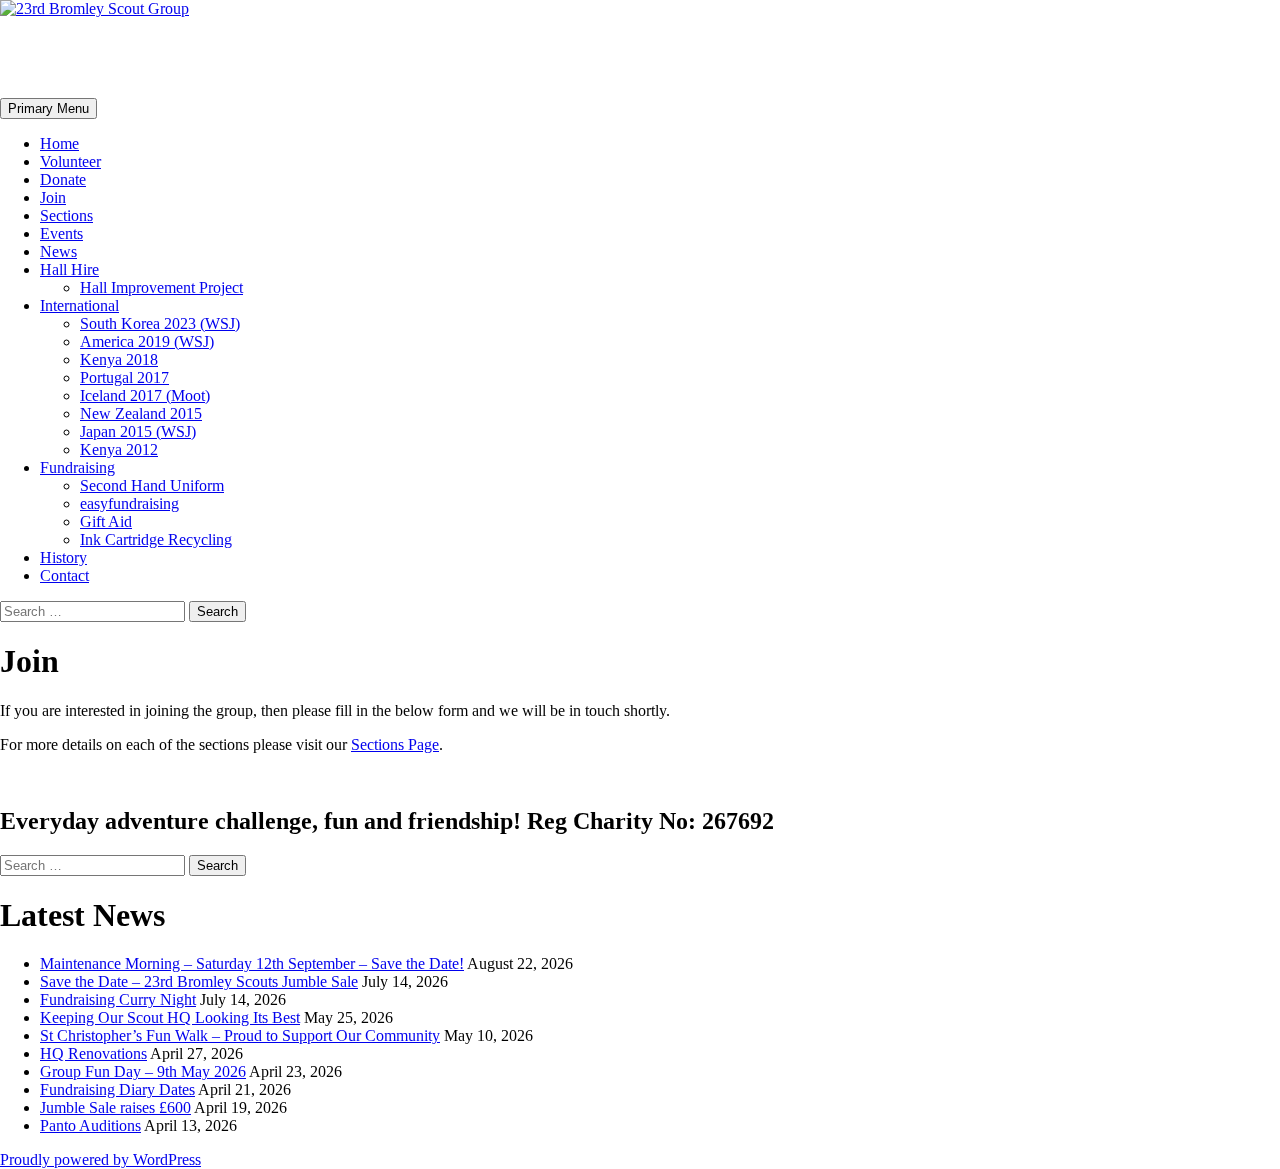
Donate (63, 179)
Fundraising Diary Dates (117, 1089)
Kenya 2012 (119, 449)
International (79, 305)
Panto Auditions (90, 1125)
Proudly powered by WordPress (100, 1159)
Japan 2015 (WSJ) (138, 431)
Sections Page (395, 744)
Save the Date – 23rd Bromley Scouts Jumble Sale (199, 981)
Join (53, 197)
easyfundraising (129, 503)
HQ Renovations (93, 1053)
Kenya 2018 (119, 359)
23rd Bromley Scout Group (185, 57)
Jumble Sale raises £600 (115, 1107)
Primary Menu (48, 108)
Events (61, 233)
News (58, 251)
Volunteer (70, 161)
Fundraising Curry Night (118, 999)
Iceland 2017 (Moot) (145, 395)
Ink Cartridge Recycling (156, 539)
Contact (64, 575)
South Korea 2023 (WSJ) (160, 323)
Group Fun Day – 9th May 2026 (143, 1071)
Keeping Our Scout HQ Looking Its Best (170, 1017)
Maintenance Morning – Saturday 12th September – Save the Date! (252, 963)
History (63, 557)
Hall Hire (69, 269)
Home (59, 143)
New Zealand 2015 (141, 413)
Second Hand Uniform (152, 485)
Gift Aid (106, 521)
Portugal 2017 (124, 377)
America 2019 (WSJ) (147, 341)
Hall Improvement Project (161, 287)
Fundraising (77, 467)
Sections (66, 215)
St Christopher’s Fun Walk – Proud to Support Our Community (240, 1035)
